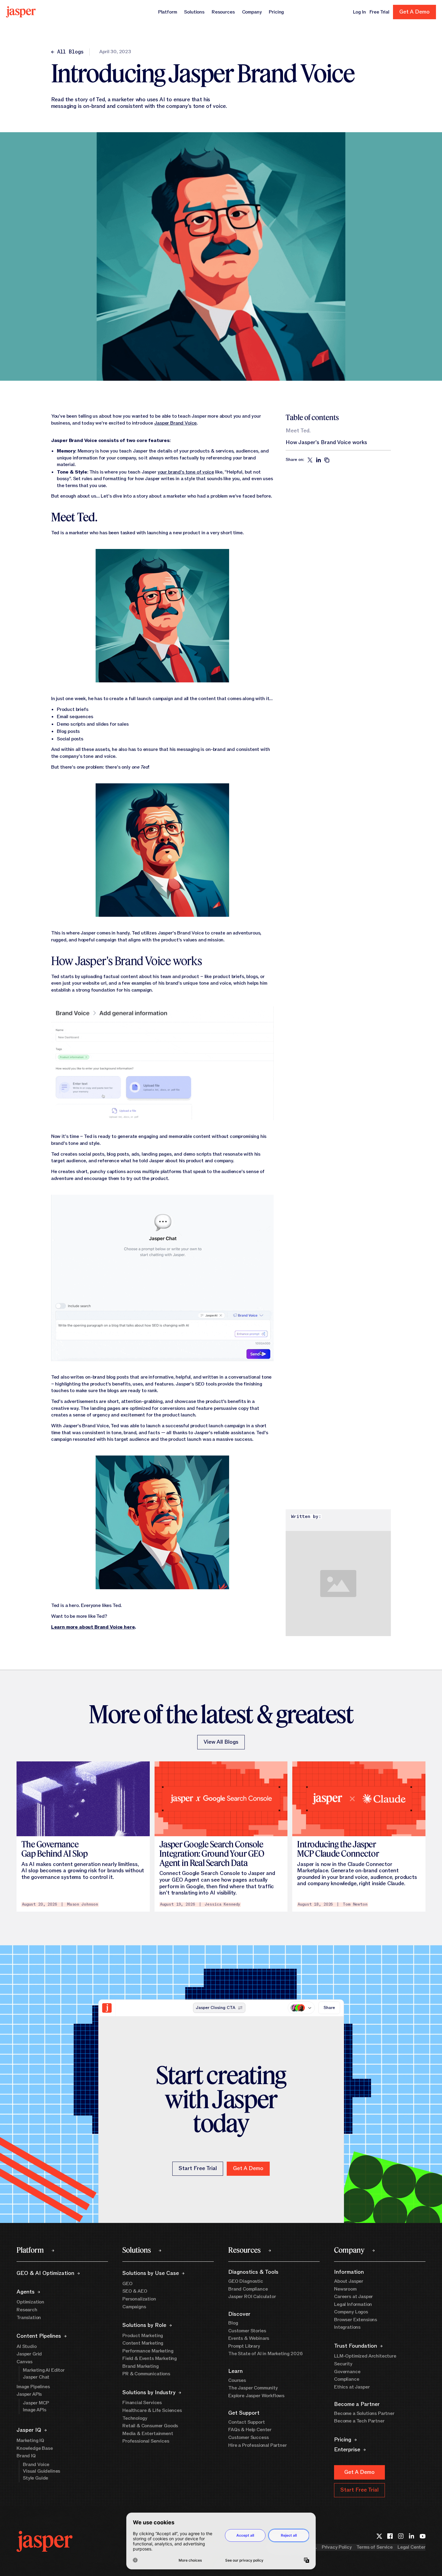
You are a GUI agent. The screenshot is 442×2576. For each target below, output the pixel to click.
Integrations (347, 2327)
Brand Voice (36, 2465)
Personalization (139, 2299)
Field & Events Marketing (150, 2358)
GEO (127, 2284)
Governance (347, 2372)
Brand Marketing (141, 2366)
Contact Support (247, 2422)
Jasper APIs (29, 2394)
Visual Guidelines (41, 2471)
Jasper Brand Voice (175, 423)
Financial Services (142, 2403)
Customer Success (248, 2437)
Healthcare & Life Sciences (152, 2410)
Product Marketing (143, 2336)
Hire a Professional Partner (258, 2445)
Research (27, 2310)
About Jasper (349, 2281)
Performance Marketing (148, 2351)
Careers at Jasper (353, 2297)
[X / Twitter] (379, 2536)
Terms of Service (374, 2547)
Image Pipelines (33, 2387)
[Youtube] (422, 2536)
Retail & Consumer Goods (150, 2426)
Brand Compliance (248, 2289)
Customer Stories (247, 2331)
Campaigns (134, 2307)
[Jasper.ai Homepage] (21, 12)
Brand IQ (26, 2456)
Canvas (25, 2362)
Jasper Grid (29, 2354)
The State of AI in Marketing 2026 (266, 2354)
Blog (233, 2323)
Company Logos (351, 2312)
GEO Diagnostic (246, 2281)
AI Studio (27, 2346)
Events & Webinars (249, 2338)
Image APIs (34, 2410)
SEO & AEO (135, 2291)
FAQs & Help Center (250, 2430)
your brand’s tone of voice (186, 472)
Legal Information (353, 2304)
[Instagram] (401, 2536)
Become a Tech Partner (359, 2421)
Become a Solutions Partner (364, 2413)
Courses (237, 2380)
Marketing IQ (30, 2440)
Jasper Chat (36, 2377)
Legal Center (411, 2547)
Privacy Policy (337, 2547)
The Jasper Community (253, 2388)
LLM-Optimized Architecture (365, 2356)
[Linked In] (412, 2536)
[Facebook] (390, 2536)
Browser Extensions (356, 2320)
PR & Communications (146, 2374)
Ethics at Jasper (352, 2387)
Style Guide (35, 2478)
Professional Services (146, 2441)
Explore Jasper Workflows (256, 2396)
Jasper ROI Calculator (252, 2297)
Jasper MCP (36, 2403)
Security (343, 2364)
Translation (29, 2318)
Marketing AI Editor (44, 2370)
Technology (135, 2418)
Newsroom (345, 2289)
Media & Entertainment (148, 2434)
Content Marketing (143, 2343)
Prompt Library (244, 2346)
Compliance (347, 2379)
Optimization (30, 2302)
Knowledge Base (35, 2448)
